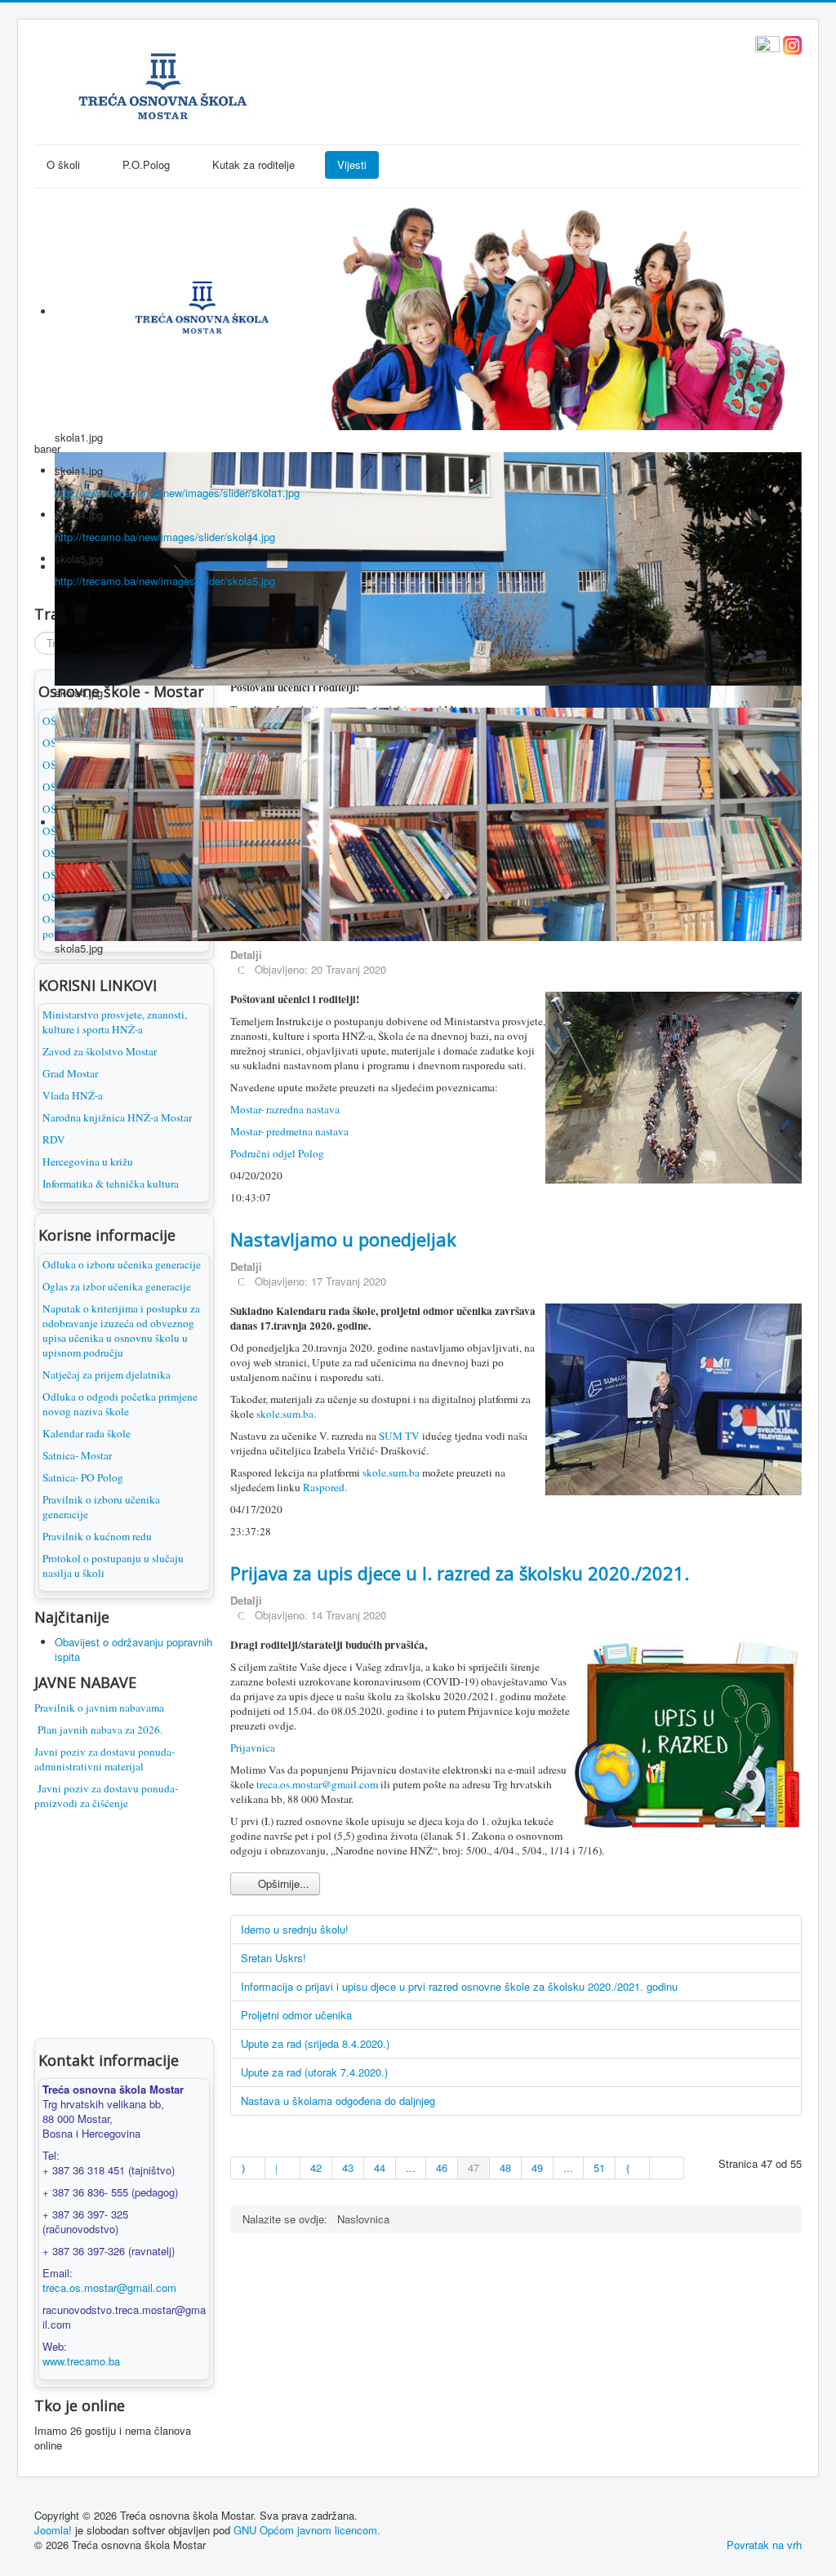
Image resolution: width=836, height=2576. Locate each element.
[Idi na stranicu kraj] (667, 2168)
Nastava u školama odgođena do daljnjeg (338, 2101)
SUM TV (399, 1436)
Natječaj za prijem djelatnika (107, 1375)
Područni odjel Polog (277, 1153)
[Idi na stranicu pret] (282, 2168)
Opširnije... (282, 1883)
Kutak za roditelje (253, 164)
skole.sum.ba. (286, 1414)
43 (348, 2167)
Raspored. (325, 1487)
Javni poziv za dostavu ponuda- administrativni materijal (104, 1759)
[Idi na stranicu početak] (248, 2168)
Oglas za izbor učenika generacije (117, 1286)
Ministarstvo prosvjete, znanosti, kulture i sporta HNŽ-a (115, 1022)
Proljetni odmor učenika (296, 2015)
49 (537, 2167)
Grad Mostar (70, 1073)
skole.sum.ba (390, 1472)
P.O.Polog (146, 164)
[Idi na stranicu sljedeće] (633, 2168)
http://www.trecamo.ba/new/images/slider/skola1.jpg (177, 493)
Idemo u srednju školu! (295, 1929)
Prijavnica (253, 1748)
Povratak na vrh (764, 2545)
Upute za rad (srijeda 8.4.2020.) (315, 2043)
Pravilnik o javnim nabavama (99, 1708)
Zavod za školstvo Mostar (100, 1051)
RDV (54, 1139)
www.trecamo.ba (81, 2361)
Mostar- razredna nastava (285, 1109)
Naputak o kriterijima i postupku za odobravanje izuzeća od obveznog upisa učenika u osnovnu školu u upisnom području (121, 1330)
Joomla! (53, 2530)
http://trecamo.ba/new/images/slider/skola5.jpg (165, 581)
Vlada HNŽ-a (73, 1095)
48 (505, 2167)
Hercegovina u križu (88, 1161)
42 (316, 2167)
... (411, 2167)
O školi (63, 164)
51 (599, 2167)
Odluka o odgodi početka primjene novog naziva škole (120, 1404)
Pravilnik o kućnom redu (97, 1536)
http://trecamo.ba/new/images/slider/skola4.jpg (165, 537)
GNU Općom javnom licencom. (307, 2530)
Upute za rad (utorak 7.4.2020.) (314, 2072)
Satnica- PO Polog (83, 1477)
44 (380, 2167)
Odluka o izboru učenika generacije (122, 1264)
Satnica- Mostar (77, 1455)
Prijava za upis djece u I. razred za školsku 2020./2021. (460, 1573)
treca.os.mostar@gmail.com (109, 2287)
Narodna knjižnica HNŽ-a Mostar (117, 1117)
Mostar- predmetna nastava (289, 1131)
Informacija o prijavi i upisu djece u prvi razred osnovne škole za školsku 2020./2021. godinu (459, 1986)
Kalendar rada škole (87, 1433)
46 (442, 2167)
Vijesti (352, 164)
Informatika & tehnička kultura (111, 1184)
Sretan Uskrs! (273, 1958)
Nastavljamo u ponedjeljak (343, 1239)
